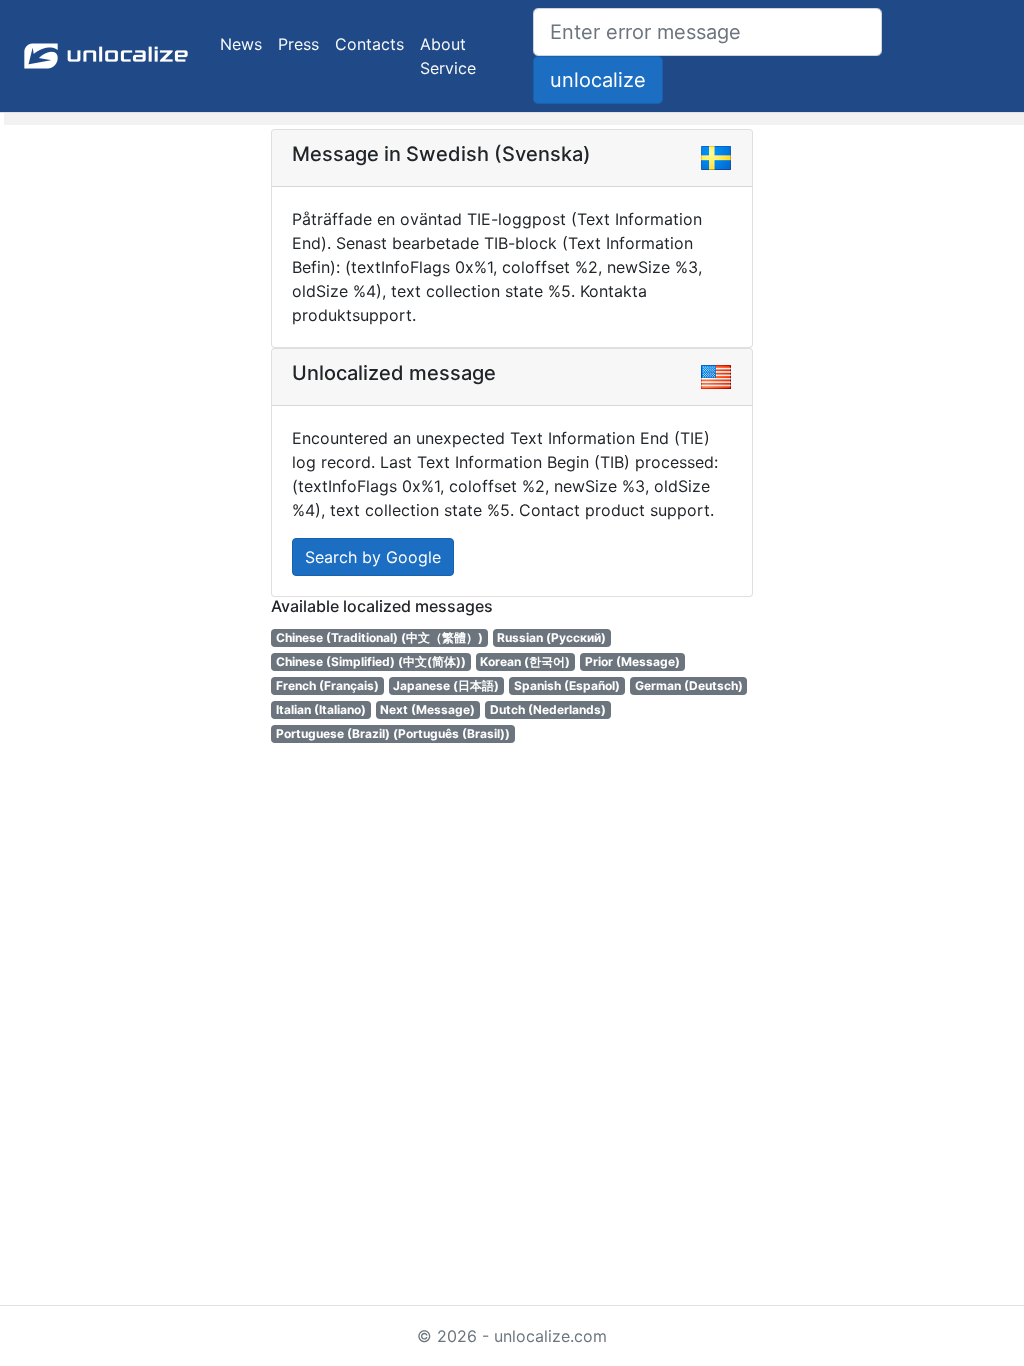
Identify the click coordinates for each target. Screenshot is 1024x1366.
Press (298, 44)
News (241, 44)
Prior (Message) (632, 661)
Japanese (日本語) (446, 685)
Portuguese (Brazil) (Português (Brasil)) (393, 733)
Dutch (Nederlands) (548, 709)
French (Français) (327, 685)
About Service (448, 56)
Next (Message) (427, 709)
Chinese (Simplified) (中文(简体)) (371, 661)
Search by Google (373, 557)
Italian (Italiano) (321, 709)
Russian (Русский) (551, 637)
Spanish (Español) (567, 685)
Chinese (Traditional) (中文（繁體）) (379, 637)
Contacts (369, 44)
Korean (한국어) (525, 661)
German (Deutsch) (689, 685)
